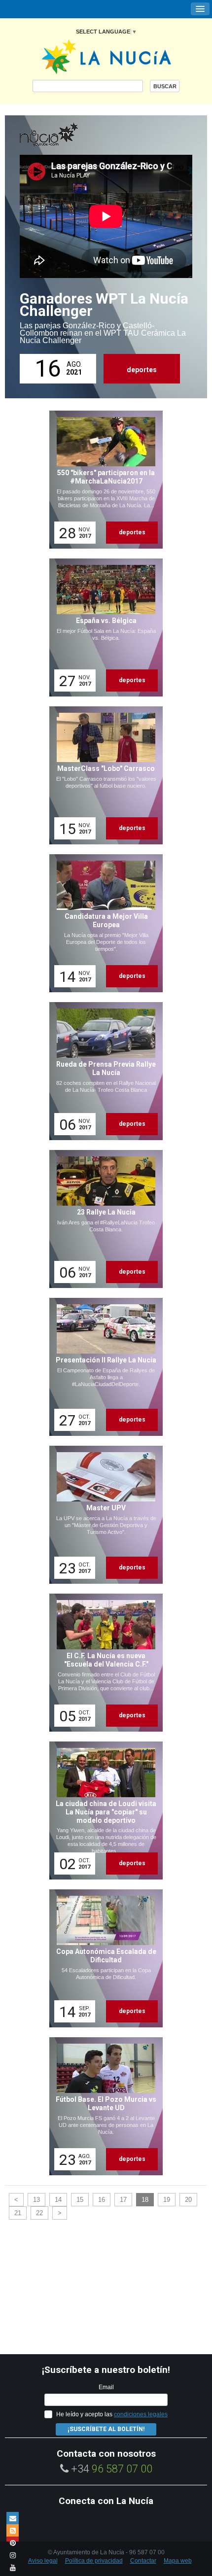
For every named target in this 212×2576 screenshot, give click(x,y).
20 (188, 2200)
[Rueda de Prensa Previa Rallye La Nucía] (103, 1071)
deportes (142, 370)
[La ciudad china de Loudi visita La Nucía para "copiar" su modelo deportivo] (103, 1810)
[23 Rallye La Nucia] (103, 1219)
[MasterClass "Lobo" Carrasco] (103, 775)
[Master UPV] (103, 1515)
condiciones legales (141, 2414)
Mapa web (178, 2561)
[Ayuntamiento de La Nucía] (106, 56)
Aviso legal (43, 2561)
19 (167, 2200)
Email (106, 2387)
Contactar (143, 2561)
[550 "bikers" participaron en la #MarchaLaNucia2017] (103, 480)
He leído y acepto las (112, 2414)
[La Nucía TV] (69, 135)
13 (36, 2200)
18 (145, 2200)
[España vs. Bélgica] (103, 627)
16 (102, 2200)
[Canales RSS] (13, 2530)
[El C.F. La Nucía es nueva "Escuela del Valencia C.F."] (103, 1663)
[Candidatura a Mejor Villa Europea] (103, 923)
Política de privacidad (94, 2561)
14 (58, 2200)
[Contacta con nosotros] (13, 2518)
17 (123, 2200)
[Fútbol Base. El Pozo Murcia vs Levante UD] (103, 2106)
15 (80, 2200)
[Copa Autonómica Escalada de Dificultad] (103, 1958)
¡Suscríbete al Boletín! (106, 2429)
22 (39, 2213)
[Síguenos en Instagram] (13, 2555)
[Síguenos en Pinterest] (13, 2543)
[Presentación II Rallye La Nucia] (103, 1367)
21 (18, 2213)
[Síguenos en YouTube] (13, 2567)
